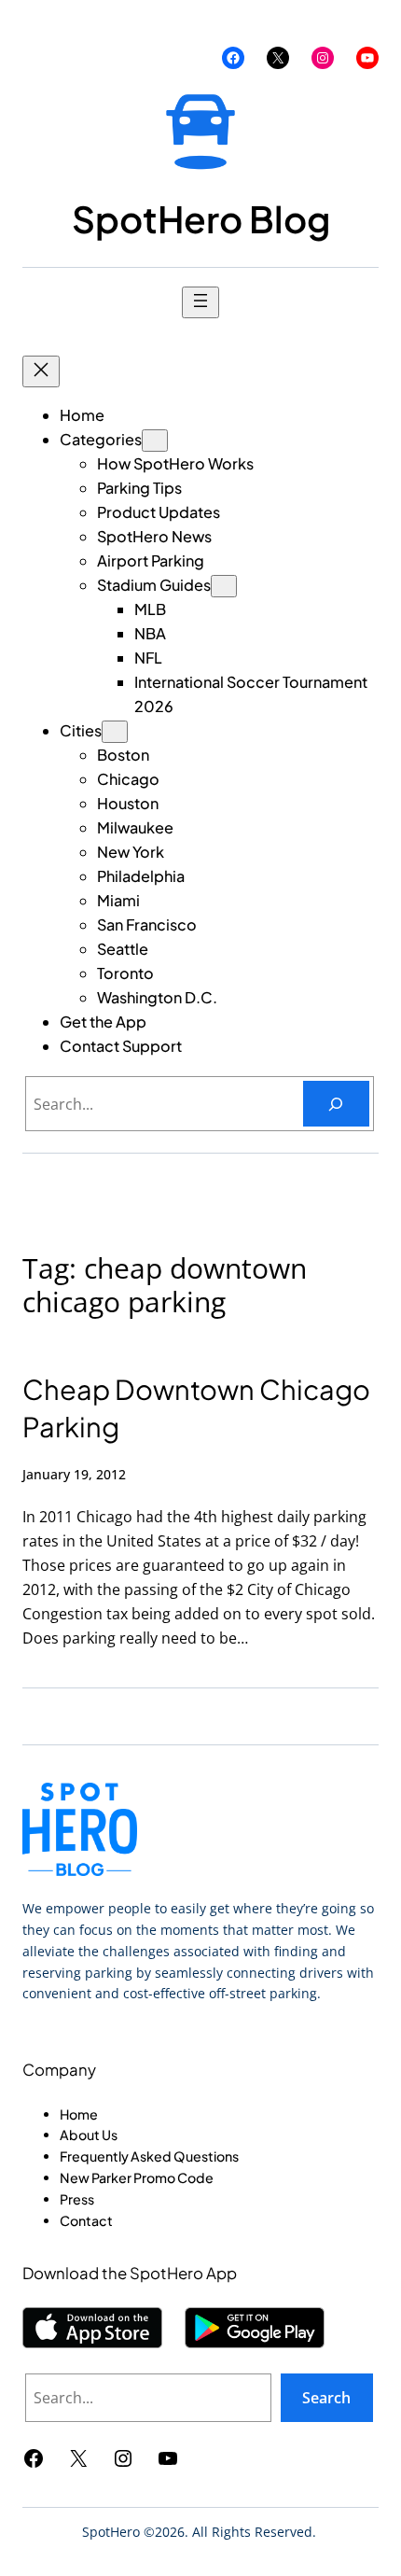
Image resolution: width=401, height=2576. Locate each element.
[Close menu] (41, 371)
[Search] (336, 1104)
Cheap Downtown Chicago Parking (196, 1408)
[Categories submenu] (155, 441)
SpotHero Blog (201, 219)
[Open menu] (200, 302)
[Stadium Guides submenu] (224, 586)
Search (326, 2398)
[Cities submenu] (115, 732)
